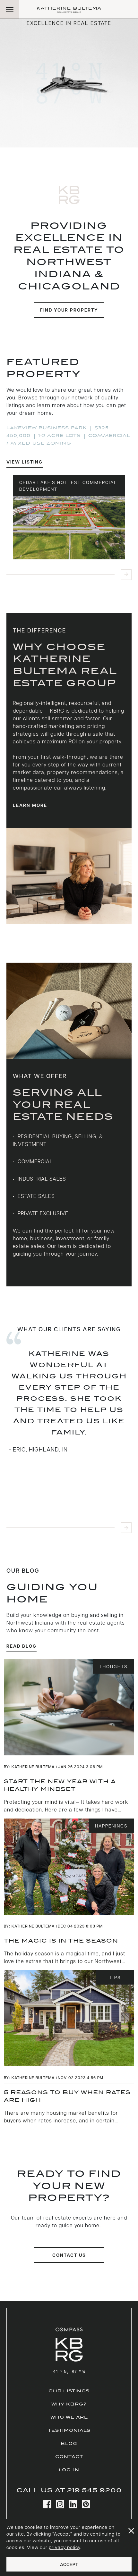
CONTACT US (69, 2255)
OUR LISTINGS (69, 2391)
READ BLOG (22, 1646)
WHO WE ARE (69, 2417)
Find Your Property (69, 310)
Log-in (69, 2470)
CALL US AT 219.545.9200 (69, 2490)
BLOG (69, 2443)
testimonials (69, 2430)
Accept (69, 2564)
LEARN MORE (30, 805)
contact (69, 2457)
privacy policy (65, 2547)
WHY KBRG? (69, 2404)
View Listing (25, 462)
